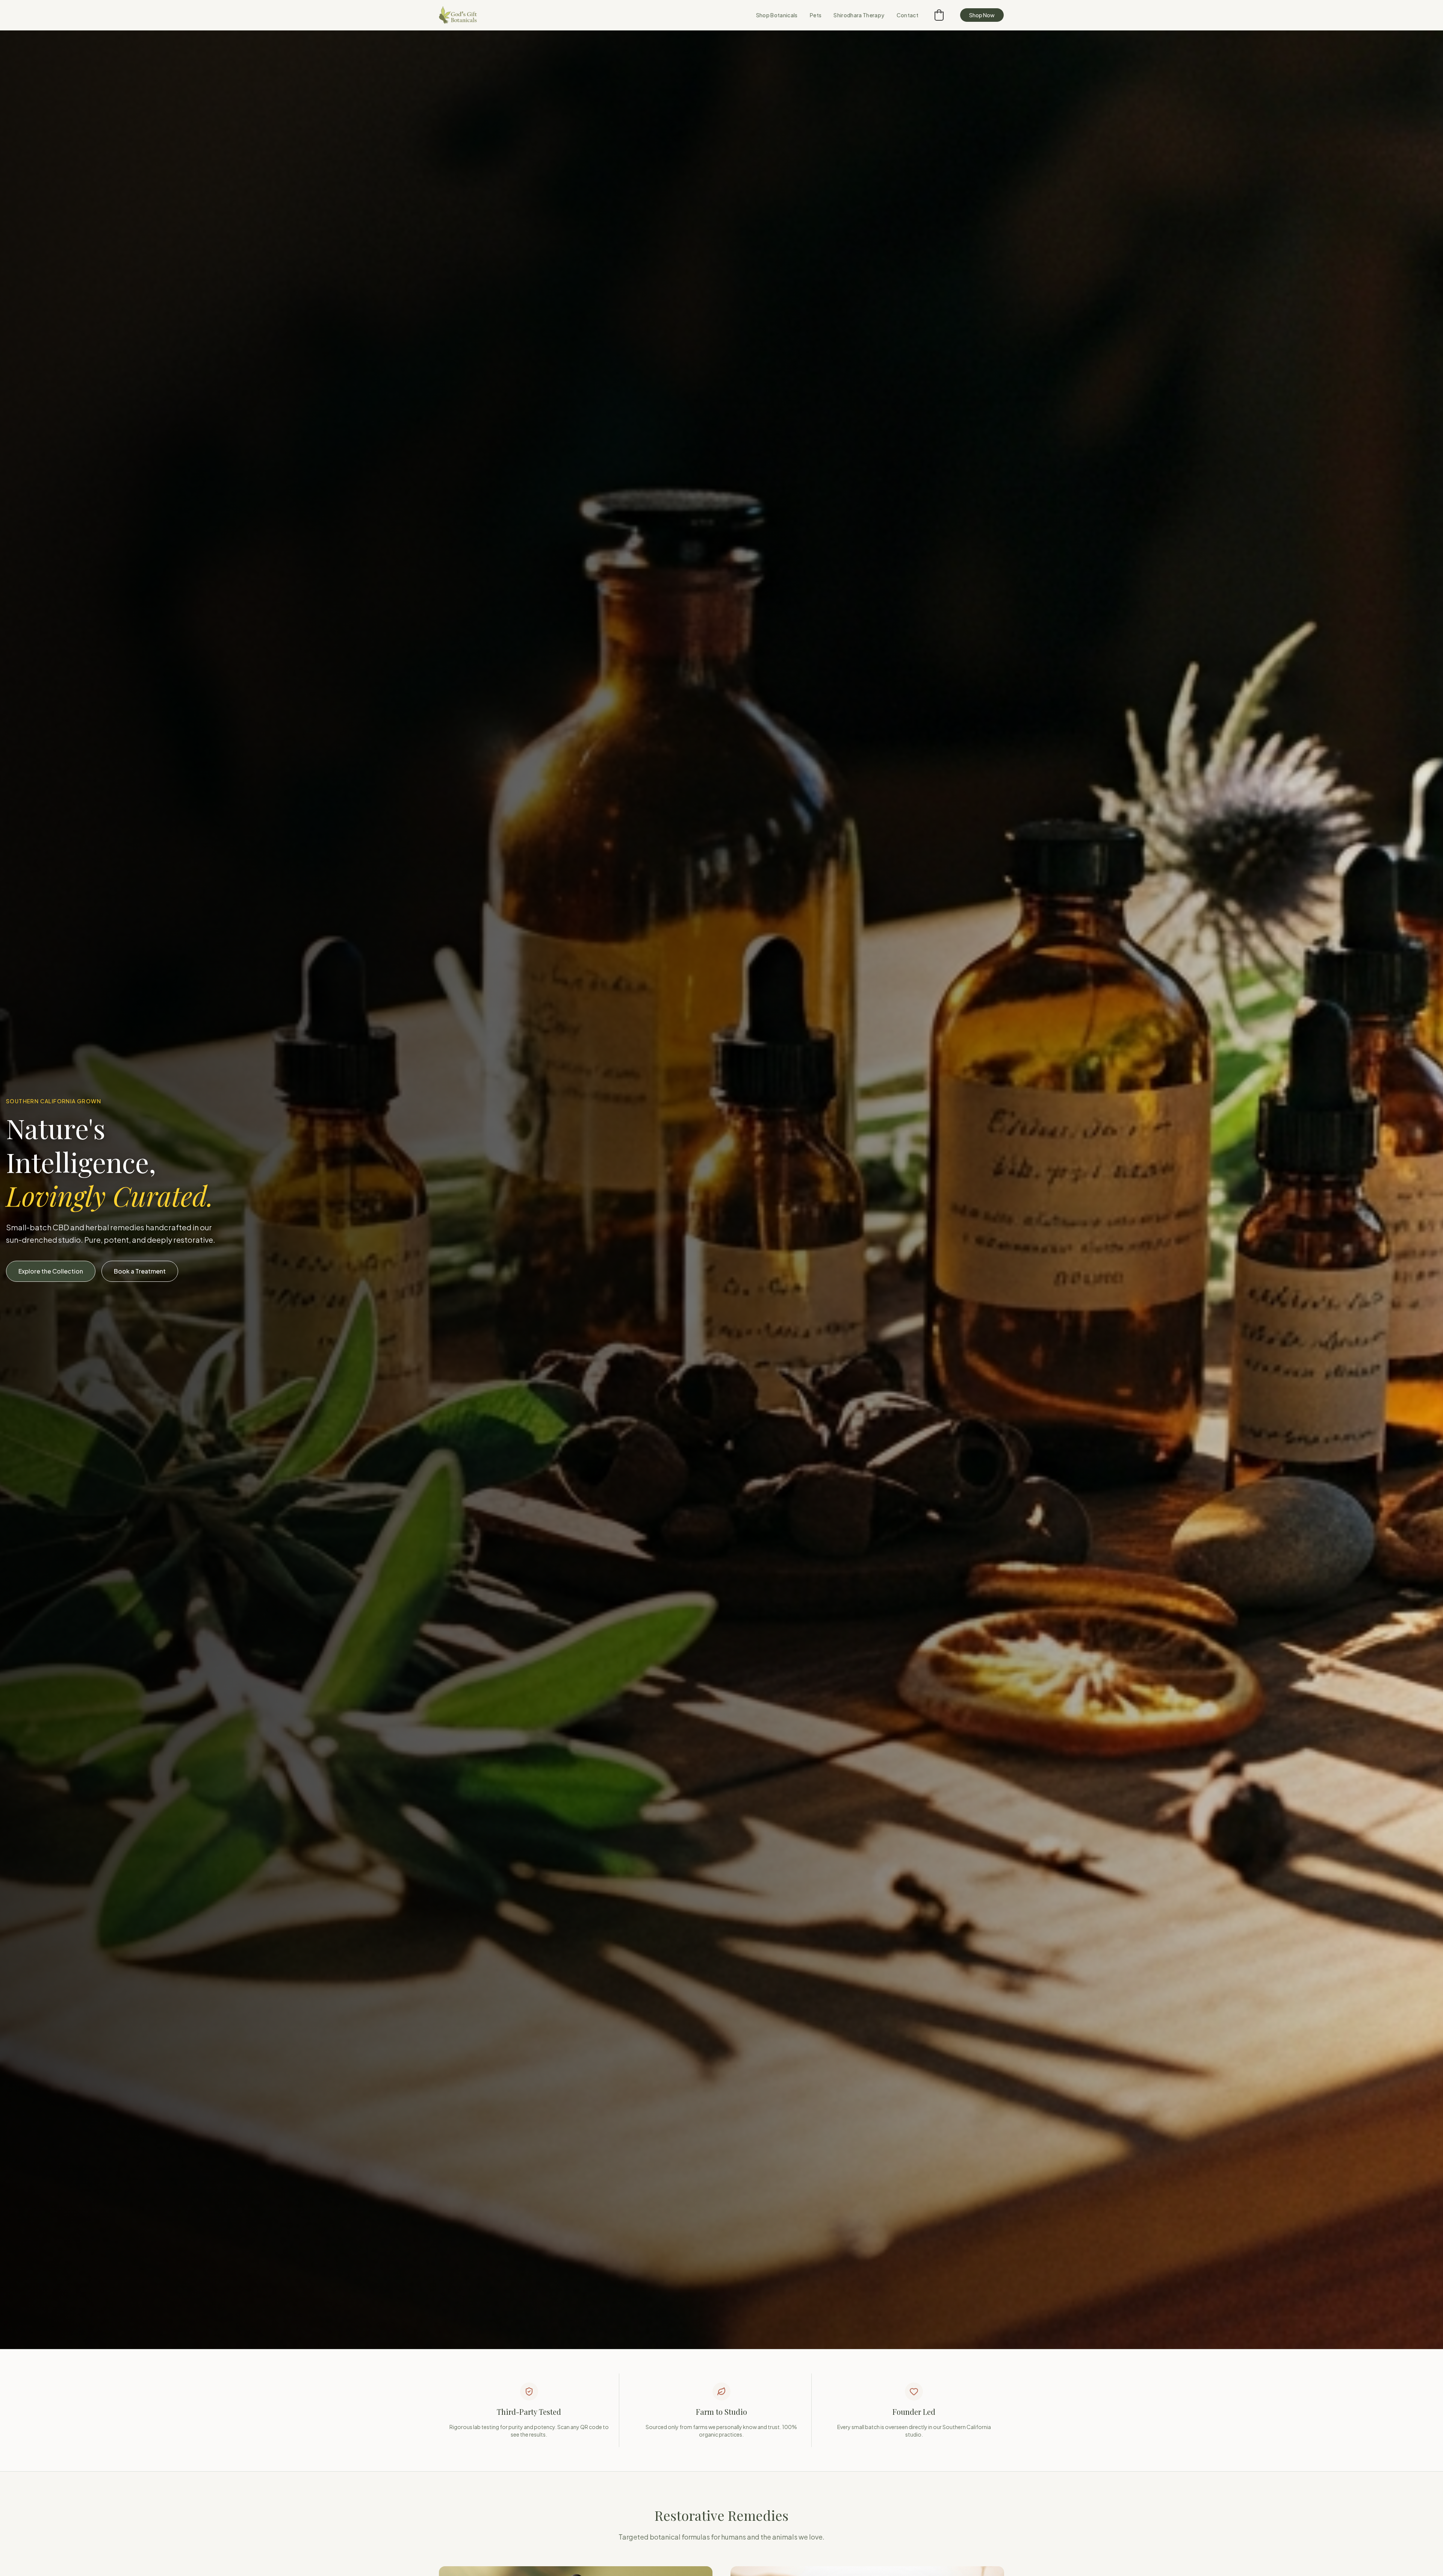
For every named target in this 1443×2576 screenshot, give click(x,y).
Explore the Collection (51, 1271)
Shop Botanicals (777, 15)
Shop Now (982, 15)
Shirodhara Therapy (859, 15)
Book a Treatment (140, 1271)
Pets (816, 15)
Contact (908, 15)
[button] (939, 15)
